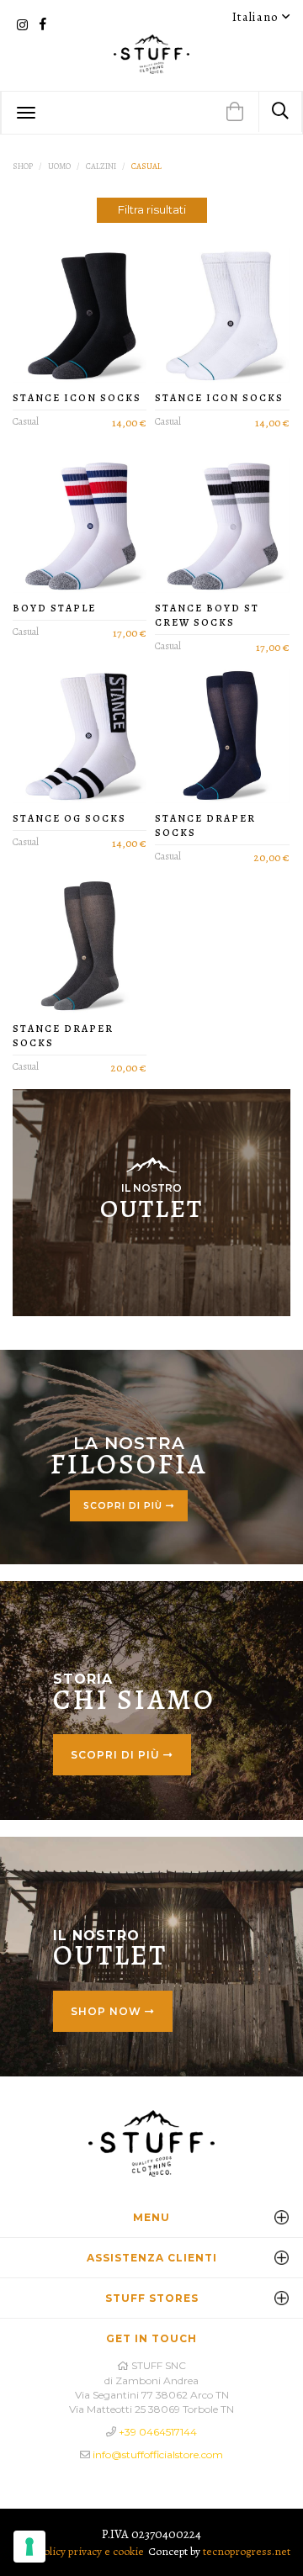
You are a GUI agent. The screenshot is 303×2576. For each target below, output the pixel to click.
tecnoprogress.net (247, 2551)
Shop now (108, 2011)
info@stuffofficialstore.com (158, 2454)
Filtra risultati (152, 209)
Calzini (101, 166)
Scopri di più (125, 1506)
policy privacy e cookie (91, 2551)
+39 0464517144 (158, 2432)
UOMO (59, 166)
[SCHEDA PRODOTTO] (80, 315)
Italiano (257, 17)
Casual (146, 166)
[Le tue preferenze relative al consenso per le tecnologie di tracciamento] (29, 2547)
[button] (235, 113)
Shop (23, 166)
